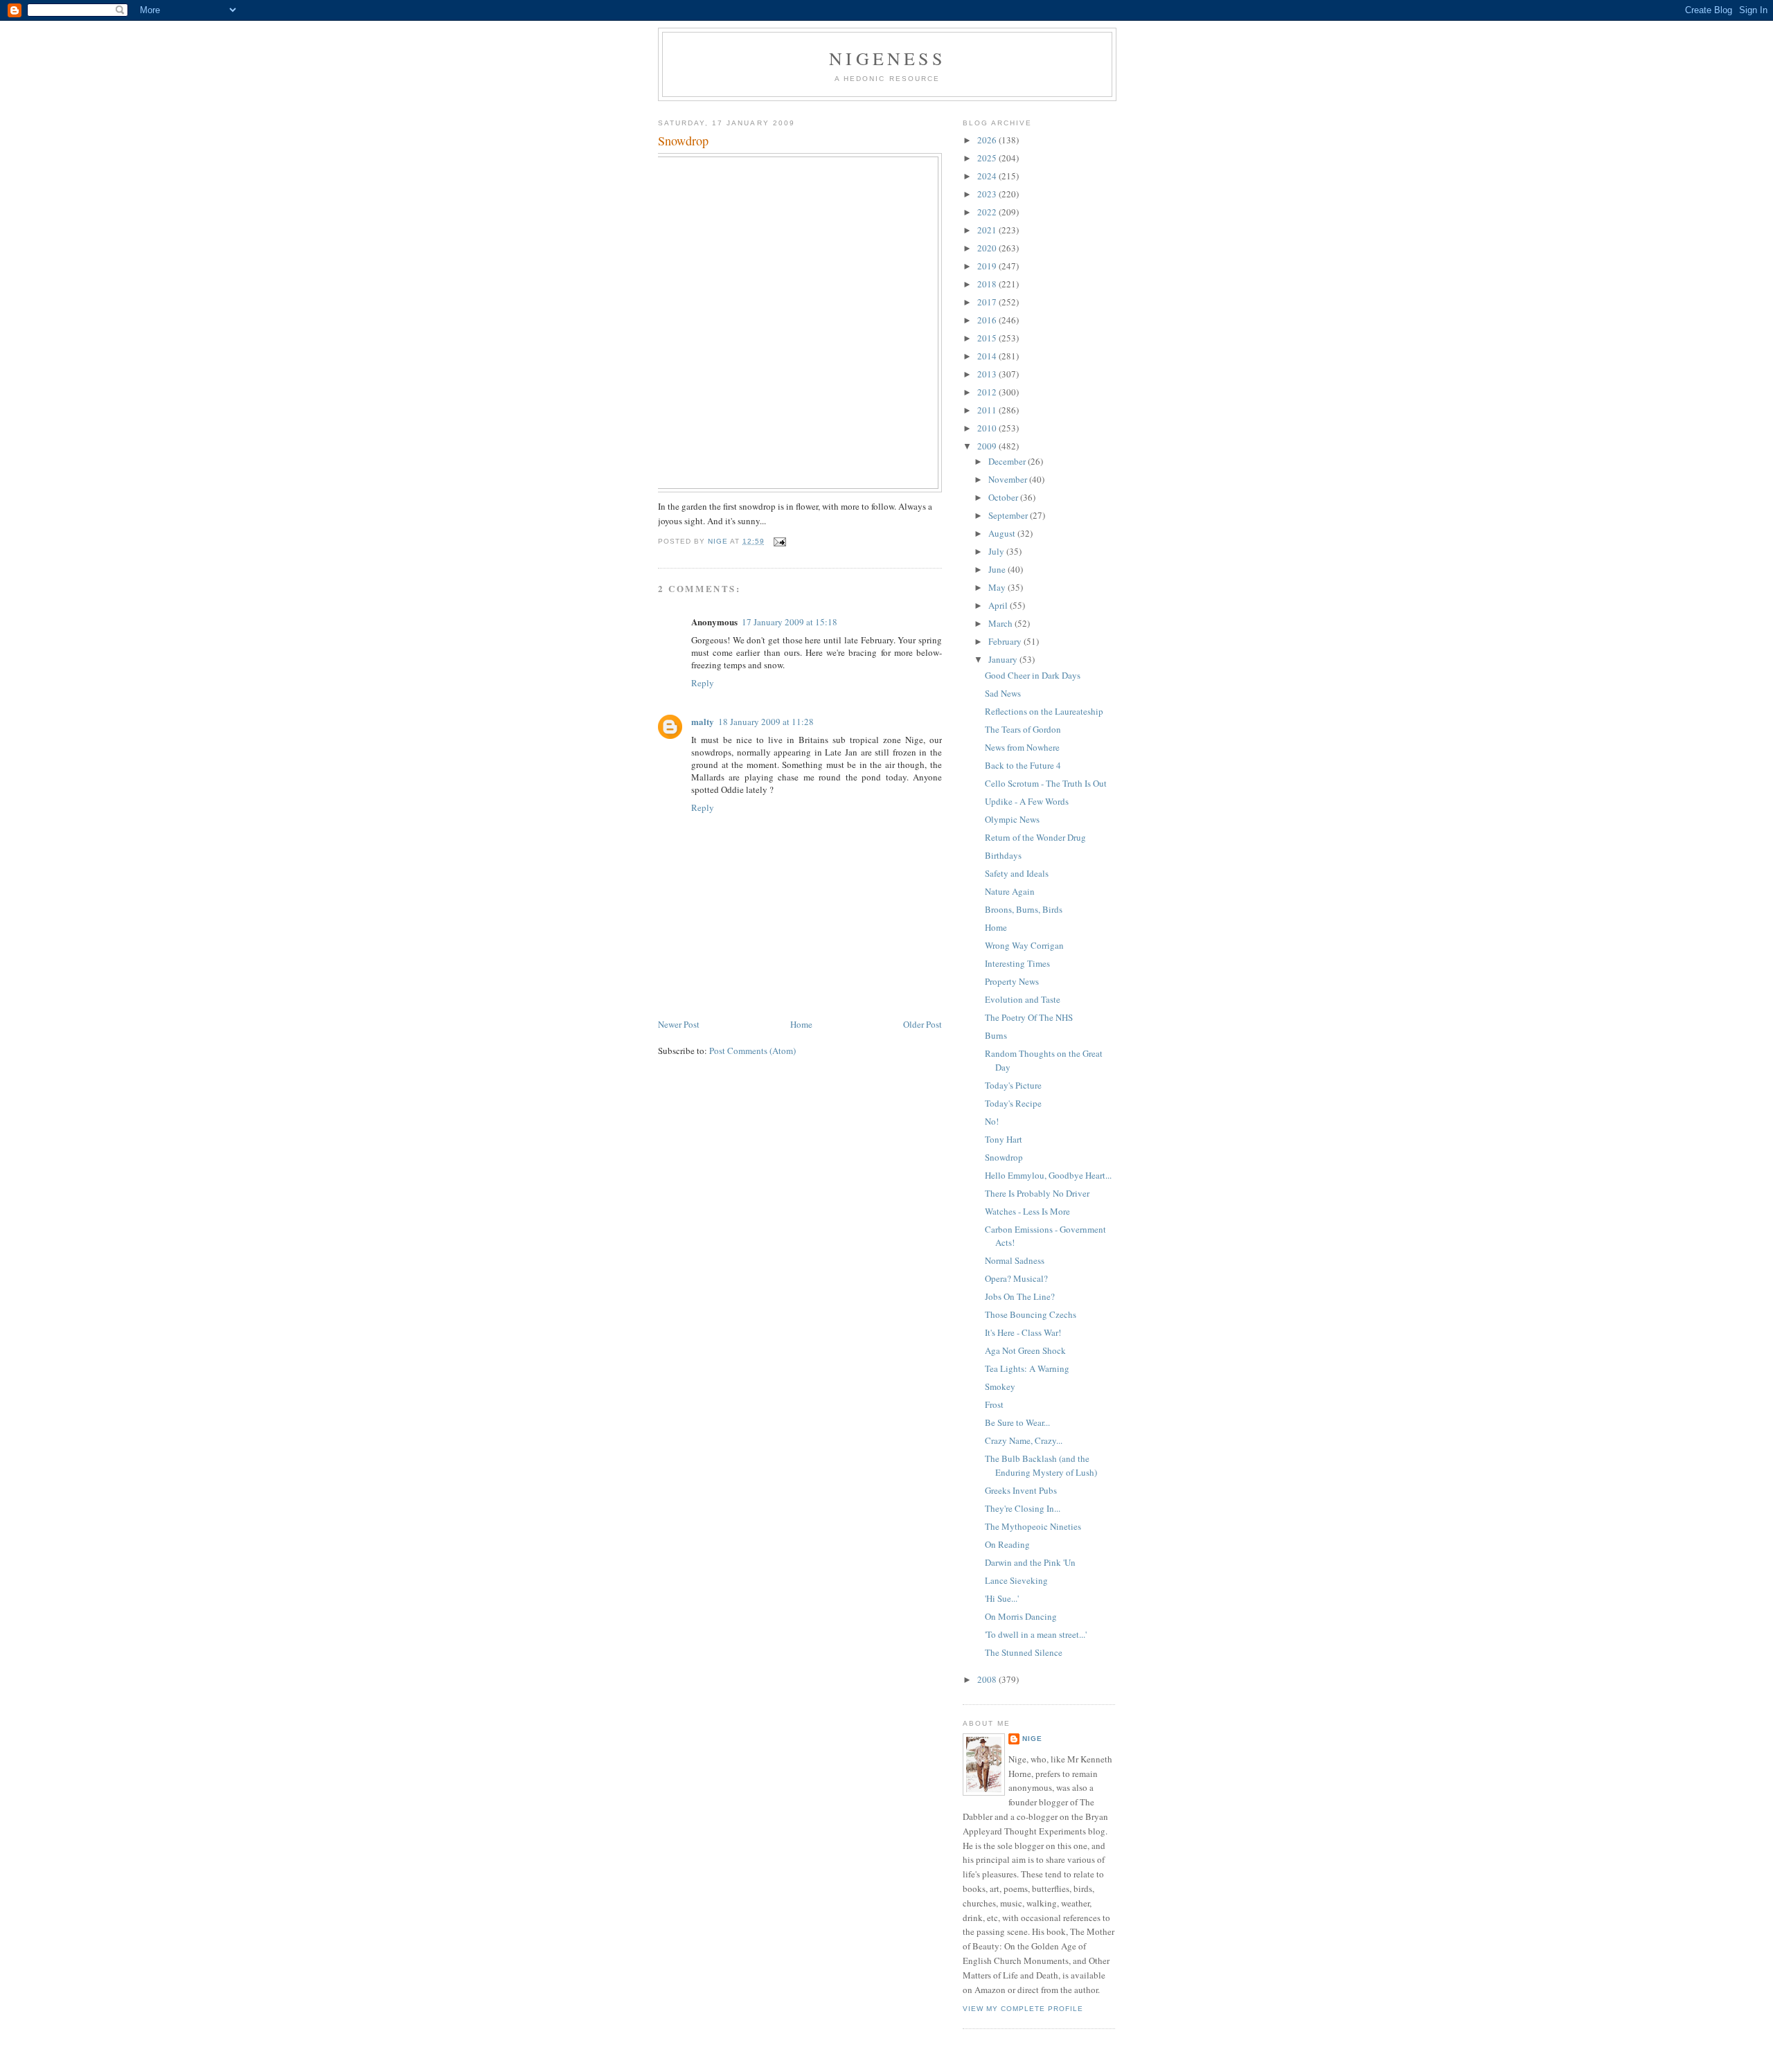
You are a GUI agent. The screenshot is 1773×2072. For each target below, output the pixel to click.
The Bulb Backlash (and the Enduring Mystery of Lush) (1041, 1465)
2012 (988, 392)
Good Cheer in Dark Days (1033, 675)
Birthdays (1003, 855)
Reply (703, 683)
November (1009, 479)
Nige (1032, 1739)
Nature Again (1010, 891)
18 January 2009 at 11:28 (766, 722)
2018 (988, 284)
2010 (988, 428)
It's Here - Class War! (1023, 1332)
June (998, 569)
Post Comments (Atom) (752, 1051)
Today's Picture (1013, 1085)
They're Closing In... (1023, 1508)
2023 (988, 194)
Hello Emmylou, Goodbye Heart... (1048, 1175)
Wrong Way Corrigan (1024, 945)
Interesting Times (1017, 963)
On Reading (1007, 1544)
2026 (988, 140)
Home (801, 1024)
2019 (988, 266)
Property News (1012, 981)
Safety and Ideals (1017, 873)
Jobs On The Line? (1020, 1296)
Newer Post (679, 1024)
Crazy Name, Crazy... (1024, 1440)
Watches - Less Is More (1027, 1211)
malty (703, 721)
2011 (988, 410)
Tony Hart (1004, 1139)
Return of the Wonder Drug (1035, 837)
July (997, 551)
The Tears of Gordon (1023, 729)
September (1009, 515)
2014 (988, 356)
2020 (988, 248)
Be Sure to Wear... (1017, 1422)
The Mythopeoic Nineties (1033, 1526)
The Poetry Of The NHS (1029, 1017)
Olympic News (1012, 819)
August (1003, 533)
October (1004, 497)
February (1006, 641)
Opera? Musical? (1016, 1278)
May (998, 587)
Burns (996, 1035)
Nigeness (887, 58)
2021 (988, 230)
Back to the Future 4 (1023, 765)
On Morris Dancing (1021, 1616)
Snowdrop (1004, 1157)
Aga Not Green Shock (1025, 1350)
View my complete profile (1023, 2009)
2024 (988, 176)
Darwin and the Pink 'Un (1030, 1562)
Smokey (1000, 1386)
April (999, 605)
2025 (988, 158)
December (1008, 461)
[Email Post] (779, 541)
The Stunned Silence (1024, 1652)
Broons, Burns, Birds (1024, 909)
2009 (988, 446)
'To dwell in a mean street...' (1036, 1634)
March (1001, 623)
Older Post (923, 1024)
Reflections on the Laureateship (1044, 711)
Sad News (1003, 693)
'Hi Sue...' (1002, 1598)
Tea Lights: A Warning (1027, 1368)
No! (992, 1121)
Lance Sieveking (1016, 1580)
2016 (988, 320)
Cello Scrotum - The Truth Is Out (1046, 783)
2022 (988, 212)
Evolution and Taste (1023, 999)
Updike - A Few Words (1027, 801)
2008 (988, 1679)
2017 (988, 302)
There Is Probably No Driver (1037, 1193)
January (1004, 659)
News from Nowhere (1022, 747)
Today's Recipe (1013, 1103)
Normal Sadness (1015, 1260)
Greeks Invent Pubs (1021, 1490)
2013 (988, 374)
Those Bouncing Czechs (1031, 1314)
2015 (988, 338)
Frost (994, 1404)
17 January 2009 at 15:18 (790, 622)
